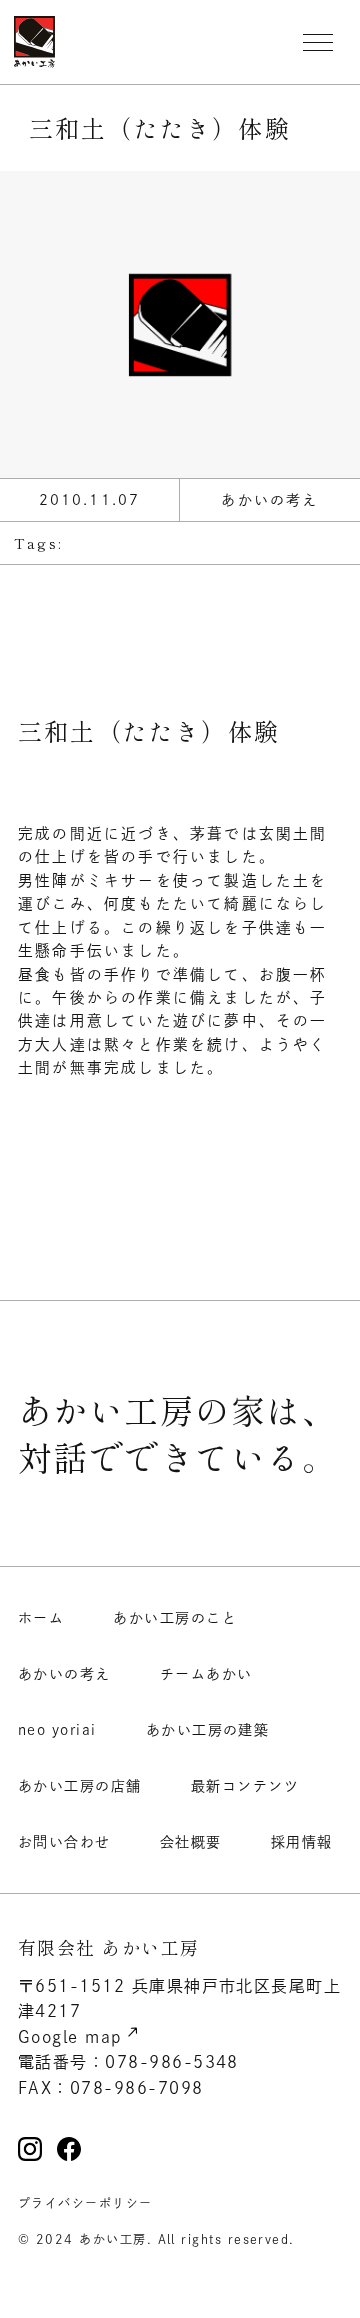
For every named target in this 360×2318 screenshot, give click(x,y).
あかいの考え (64, 1674)
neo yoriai (57, 1730)
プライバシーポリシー (85, 2203)
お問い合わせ (64, 1842)
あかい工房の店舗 (80, 1786)
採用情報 (302, 1842)
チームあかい (206, 1674)
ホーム (41, 1618)
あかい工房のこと (175, 1618)
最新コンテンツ (245, 1786)
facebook (69, 2149)
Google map (70, 2037)
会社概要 (191, 1842)
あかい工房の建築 (208, 1730)
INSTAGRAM (30, 2149)
